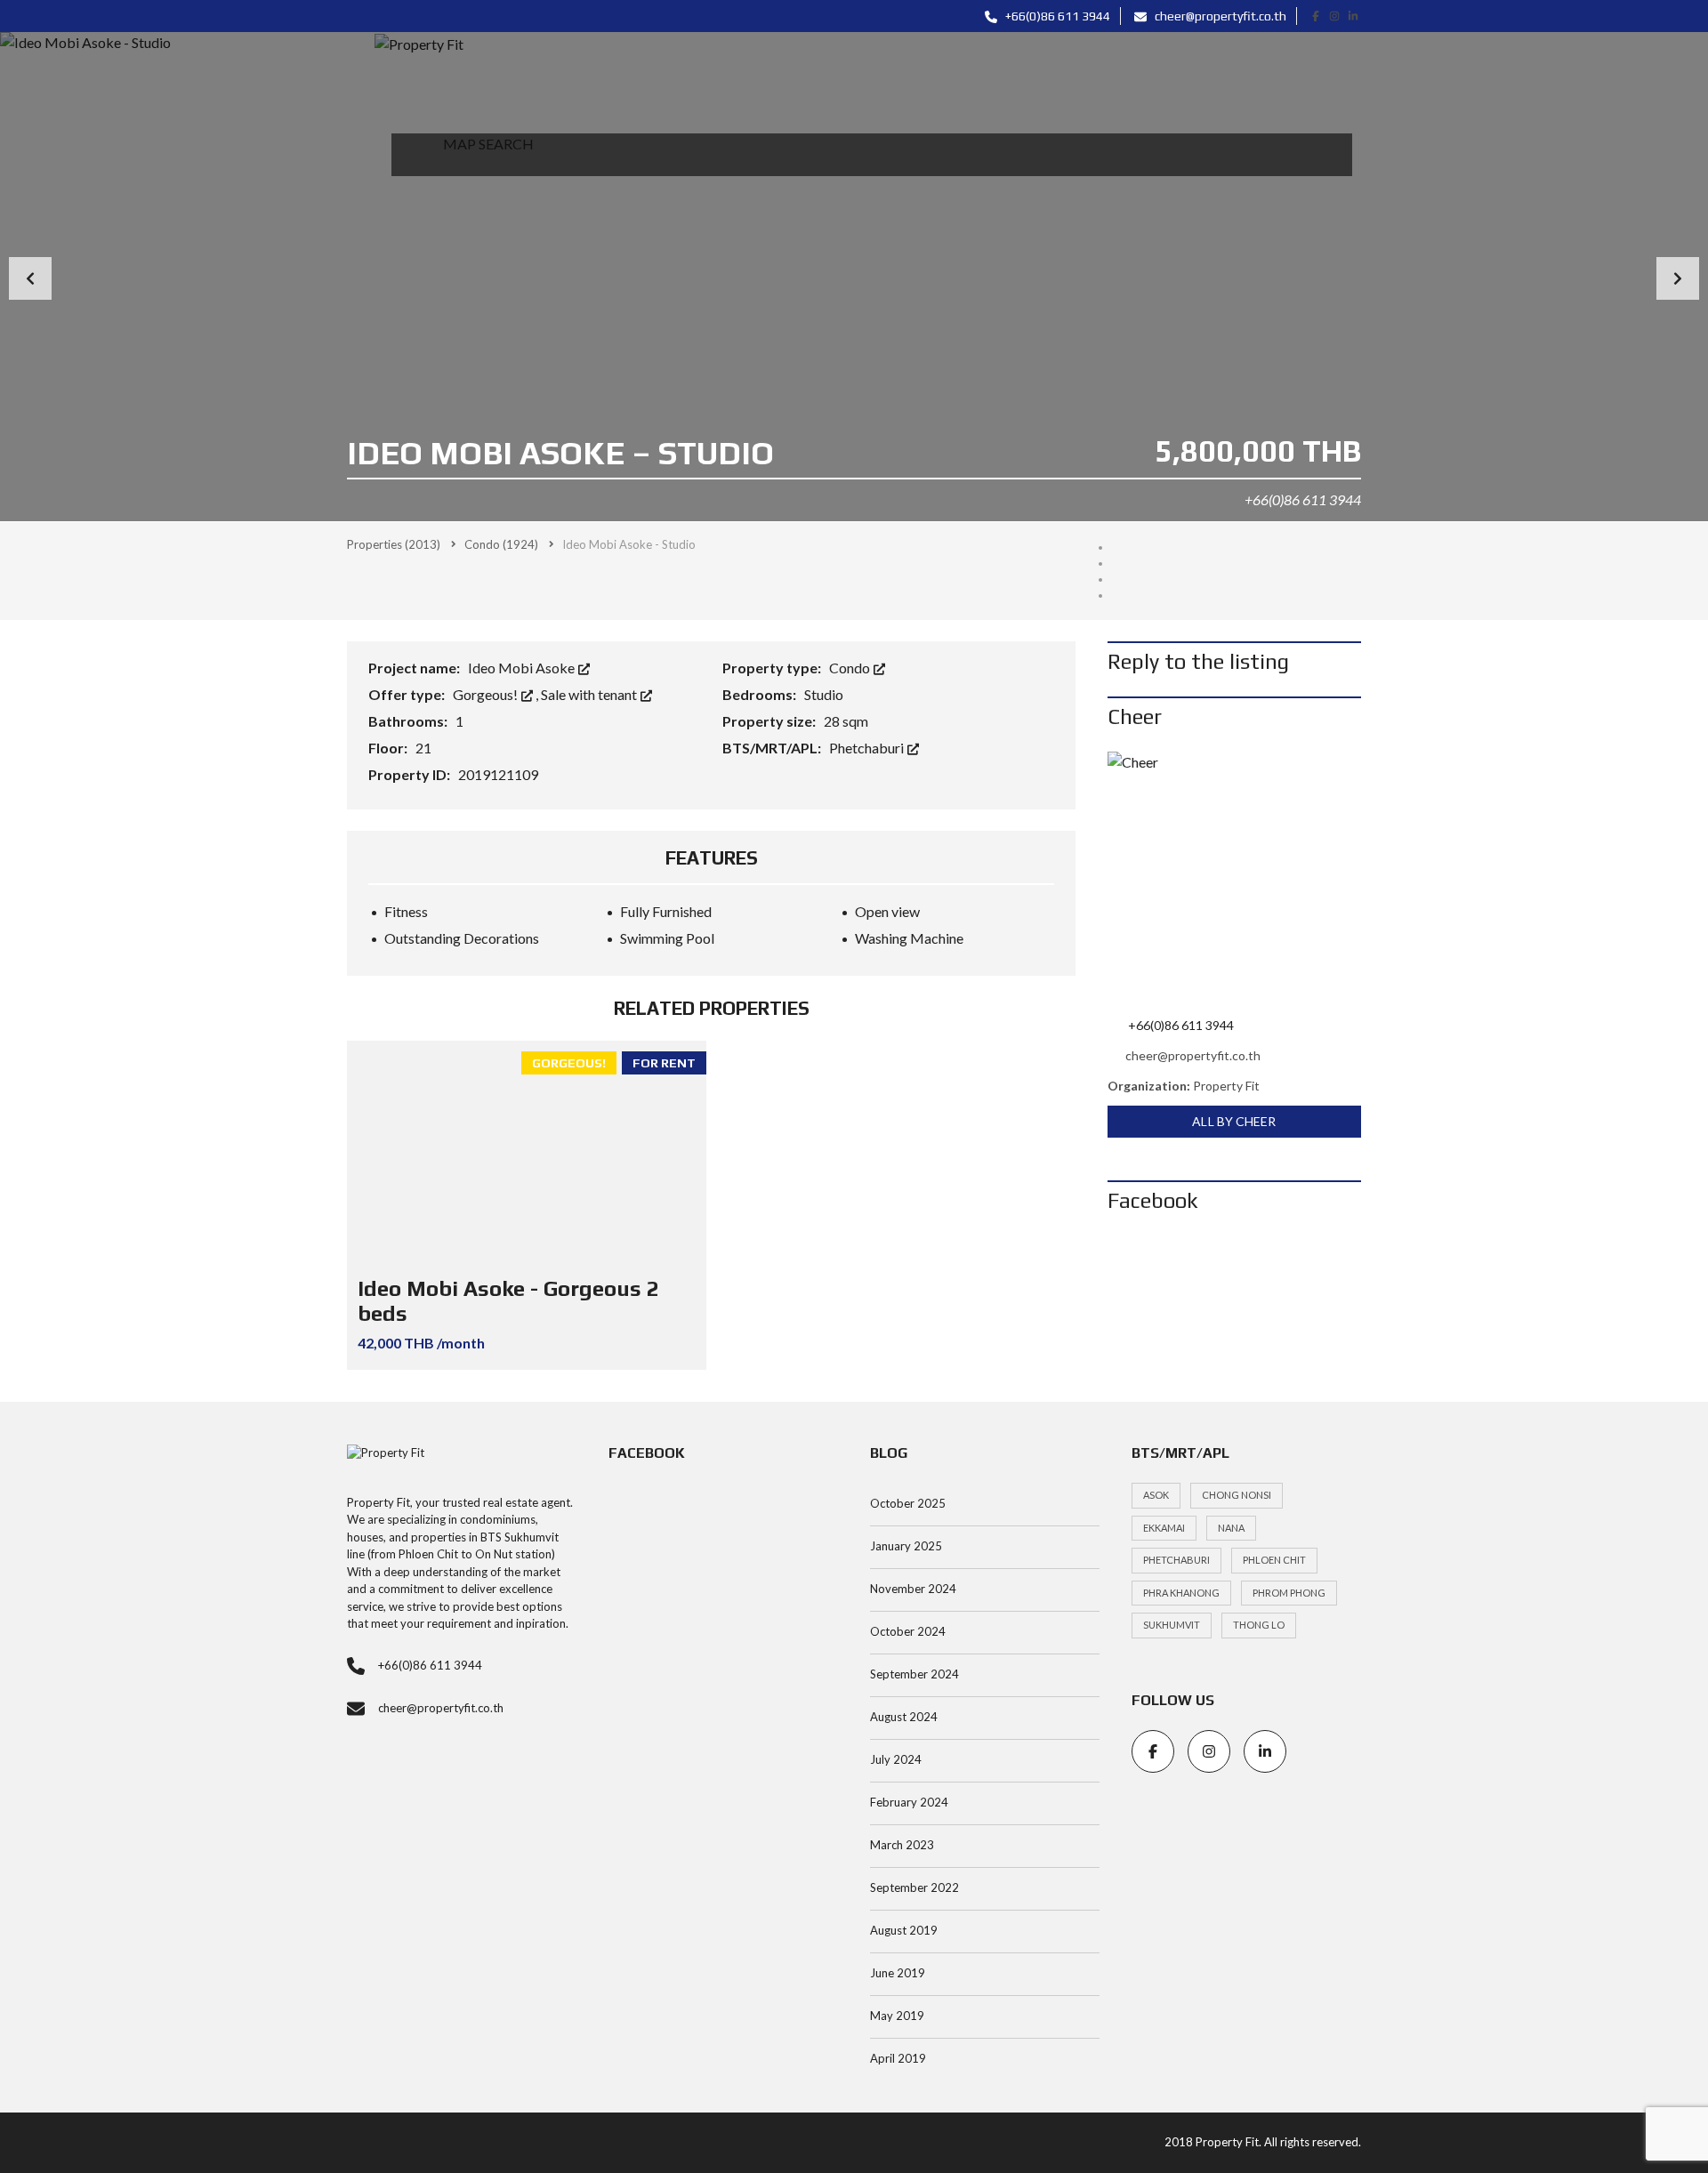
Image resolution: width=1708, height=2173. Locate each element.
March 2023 (902, 1845)
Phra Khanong (1181, 1593)
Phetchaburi (868, 748)
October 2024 (908, 1631)
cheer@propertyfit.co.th (1219, 16)
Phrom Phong (1289, 1593)
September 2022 (914, 1887)
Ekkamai (1164, 1528)
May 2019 (897, 2016)
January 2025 (906, 1546)
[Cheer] (1234, 878)
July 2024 (896, 1759)
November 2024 (913, 1589)
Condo (851, 668)
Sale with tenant (590, 694)
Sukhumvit (1172, 1625)
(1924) (501, 544)
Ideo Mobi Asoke (523, 668)
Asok (1156, 1495)
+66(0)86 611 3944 (1056, 16)
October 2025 (908, 1503)
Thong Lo (1259, 1625)
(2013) (394, 544)
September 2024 (914, 1674)
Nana (1231, 1528)
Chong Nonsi (1237, 1495)
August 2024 (904, 1717)
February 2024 (909, 1802)
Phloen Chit (1274, 1560)
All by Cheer (1234, 1121)
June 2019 (898, 1973)
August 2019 (904, 1930)
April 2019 (898, 2058)
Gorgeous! (487, 694)
